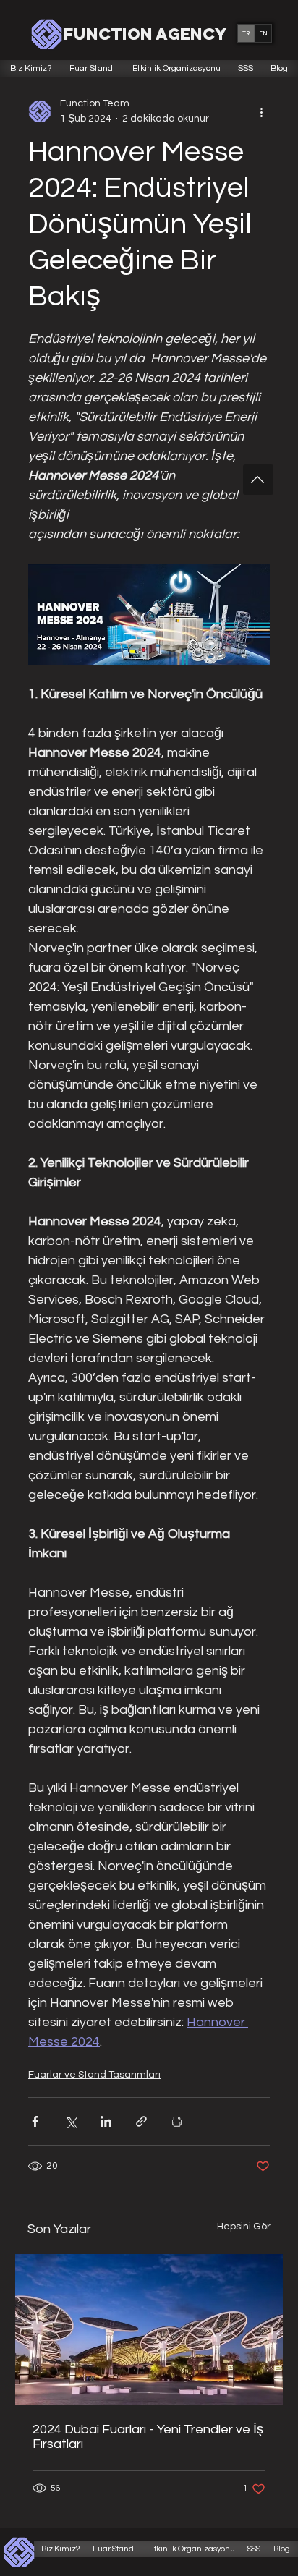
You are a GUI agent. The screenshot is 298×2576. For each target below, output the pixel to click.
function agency (145, 34)
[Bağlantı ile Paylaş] (141, 2121)
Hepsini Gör (244, 2227)
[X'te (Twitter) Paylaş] (71, 2121)
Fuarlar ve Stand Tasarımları (94, 2075)
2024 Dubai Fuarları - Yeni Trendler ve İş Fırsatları (148, 2437)
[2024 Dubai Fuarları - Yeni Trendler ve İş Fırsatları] (149, 2329)
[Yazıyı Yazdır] (177, 2121)
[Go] (258, 480)
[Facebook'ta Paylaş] (35, 2121)
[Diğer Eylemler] (261, 111)
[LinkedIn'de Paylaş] (106, 2121)
